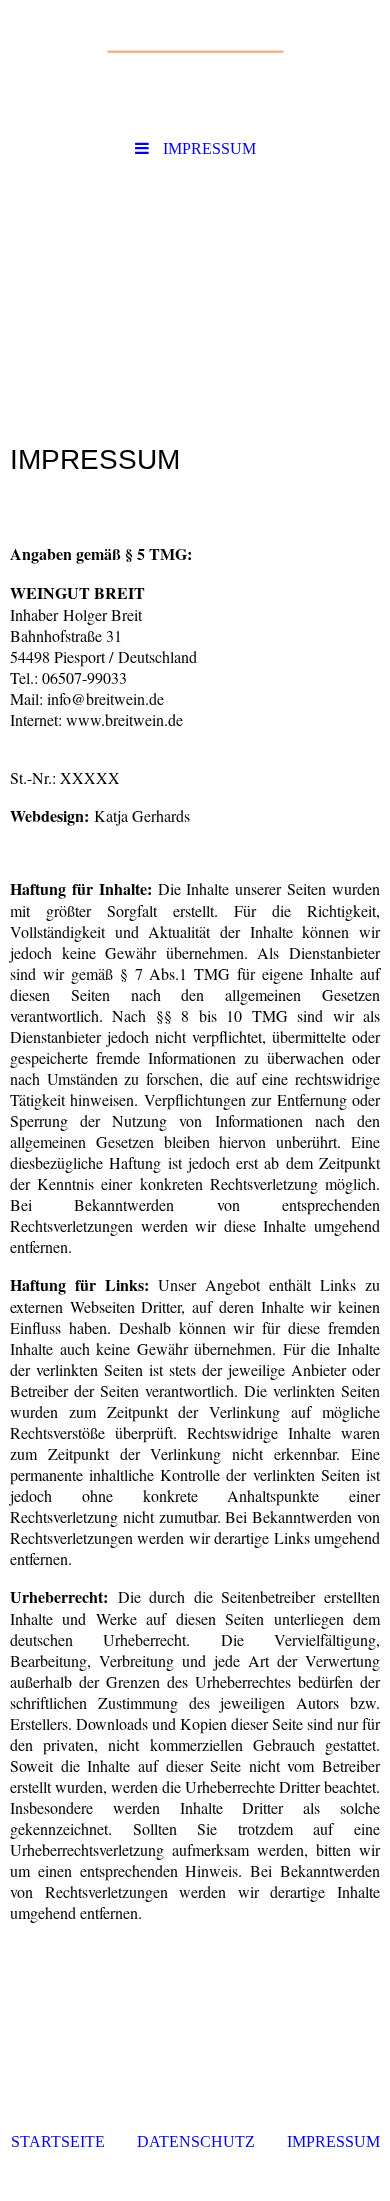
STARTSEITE (58, 2141)
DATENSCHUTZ (196, 2141)
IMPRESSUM (333, 2141)
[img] (195, 65)
